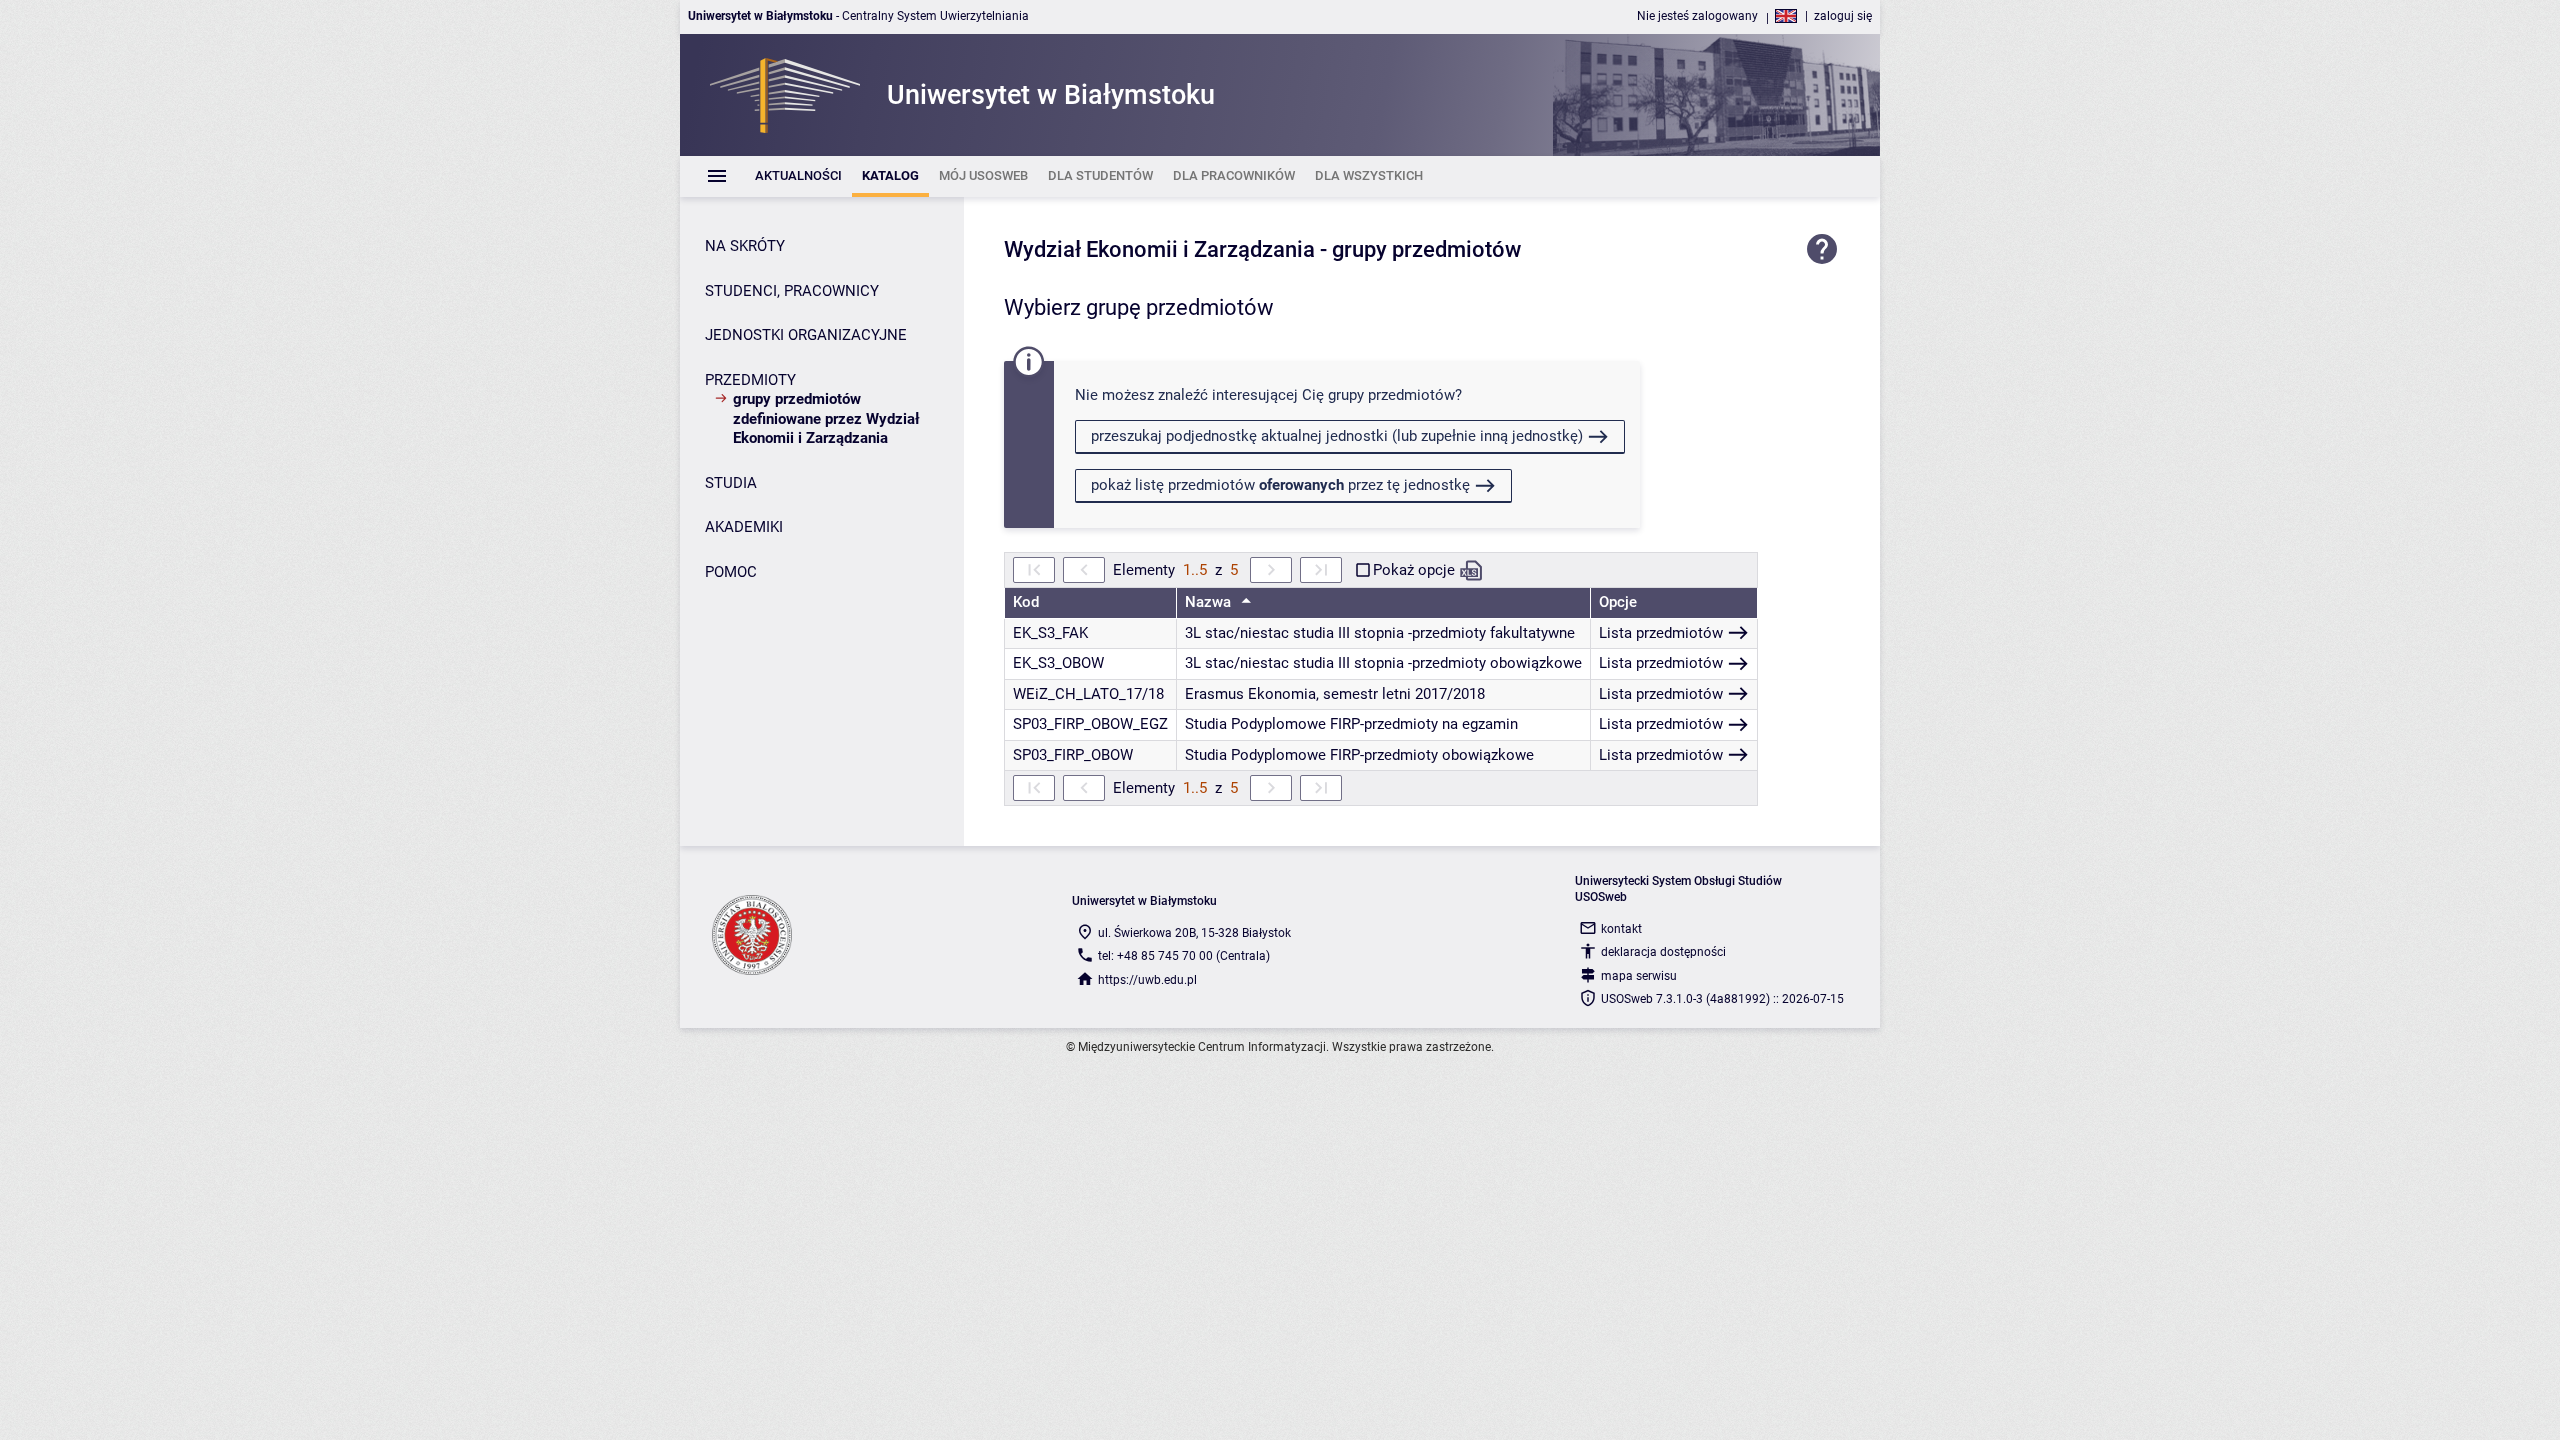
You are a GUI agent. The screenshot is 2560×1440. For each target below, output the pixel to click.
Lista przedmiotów (1661, 633)
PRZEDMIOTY (750, 380)
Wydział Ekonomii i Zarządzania (1159, 249)
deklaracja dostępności (1663, 952)
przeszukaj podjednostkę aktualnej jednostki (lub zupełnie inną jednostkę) (1337, 436)
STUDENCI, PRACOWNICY (792, 291)
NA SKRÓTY (745, 246)
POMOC (731, 572)
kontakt (1621, 929)
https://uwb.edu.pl (1147, 980)
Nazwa (1210, 602)
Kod (1026, 602)
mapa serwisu (1639, 976)
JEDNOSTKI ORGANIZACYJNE (806, 335)
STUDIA (731, 483)
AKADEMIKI (744, 527)
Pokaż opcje (1414, 570)
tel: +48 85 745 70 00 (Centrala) (1184, 956)
